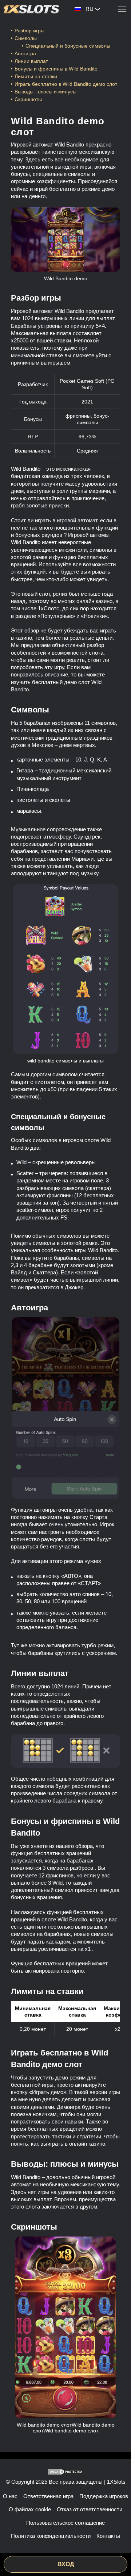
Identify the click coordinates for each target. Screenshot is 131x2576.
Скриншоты (28, 99)
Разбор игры (29, 31)
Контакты (108, 2536)
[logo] (31, 9)
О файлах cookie (30, 2509)
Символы (26, 38)
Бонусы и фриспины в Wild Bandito (56, 69)
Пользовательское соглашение (65, 2523)
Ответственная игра (48, 2496)
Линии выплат (31, 61)
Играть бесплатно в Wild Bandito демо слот (66, 84)
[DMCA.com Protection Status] (65, 2472)
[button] (118, 2549)
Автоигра (25, 53)
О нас (10, 2496)
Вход (66, 2564)
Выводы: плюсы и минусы (45, 92)
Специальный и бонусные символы (68, 46)
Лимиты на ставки (36, 76)
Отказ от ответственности (90, 2509)
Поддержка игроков (104, 2496)
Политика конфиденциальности (51, 2536)
